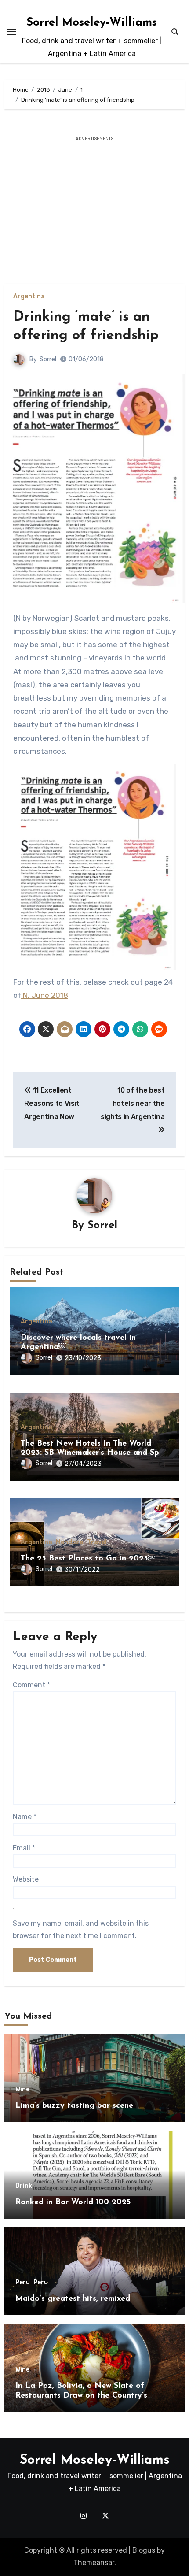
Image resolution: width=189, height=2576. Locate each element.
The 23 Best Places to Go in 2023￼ (88, 1559)
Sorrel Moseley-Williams (92, 23)
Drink (24, 2186)
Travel (97, 1542)
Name (25, 1817)
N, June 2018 (45, 995)
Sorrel (48, 359)
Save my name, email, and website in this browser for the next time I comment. (81, 1929)
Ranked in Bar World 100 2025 (73, 2202)
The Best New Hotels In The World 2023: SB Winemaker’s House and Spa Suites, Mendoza (92, 1453)
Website (26, 1879)
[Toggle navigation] (11, 32)
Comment (31, 1685)
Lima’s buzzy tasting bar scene (74, 2106)
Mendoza (70, 1542)
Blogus (144, 2550)
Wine (22, 2090)
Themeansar (94, 2563)
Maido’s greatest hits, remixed (73, 2299)
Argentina (29, 297)
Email (24, 1848)
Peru (23, 2283)
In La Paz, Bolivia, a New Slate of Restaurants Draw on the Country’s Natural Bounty (81, 2396)
